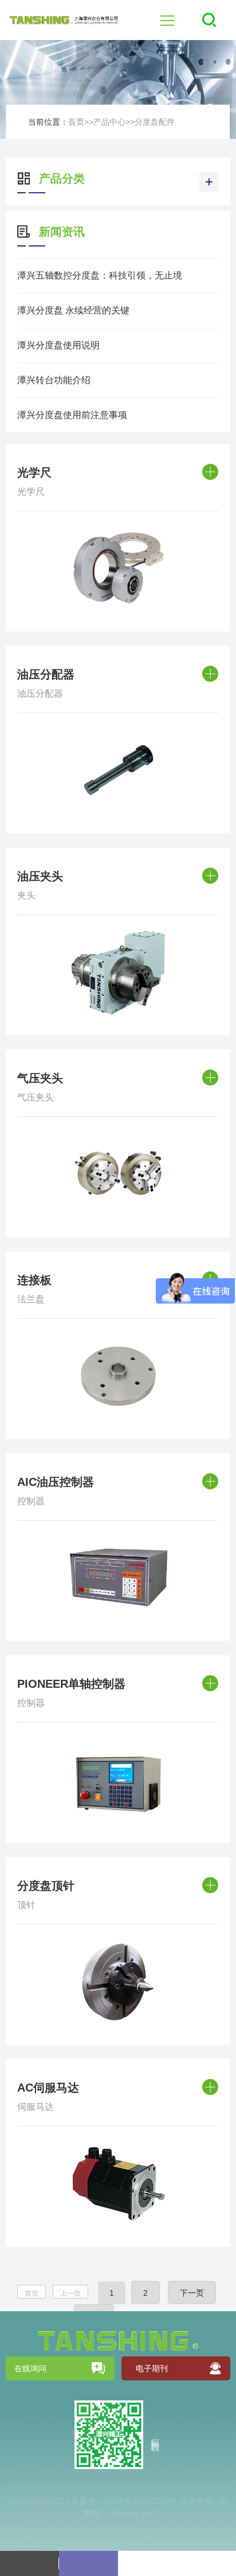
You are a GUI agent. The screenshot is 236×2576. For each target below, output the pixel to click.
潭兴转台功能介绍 (54, 380)
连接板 (34, 1280)
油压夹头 (40, 876)
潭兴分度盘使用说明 (58, 345)
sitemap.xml (132, 2513)
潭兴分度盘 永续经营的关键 (73, 310)
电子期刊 (152, 2368)
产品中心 (109, 122)
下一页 (192, 2293)
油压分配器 (46, 674)
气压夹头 (40, 1078)
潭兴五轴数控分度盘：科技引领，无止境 (100, 275)
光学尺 (34, 472)
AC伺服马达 (48, 2088)
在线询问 (30, 2368)
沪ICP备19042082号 (141, 2501)
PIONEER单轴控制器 (71, 1684)
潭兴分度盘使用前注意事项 (72, 415)
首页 (76, 122)
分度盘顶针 (46, 1886)
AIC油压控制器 (56, 1482)
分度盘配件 (155, 122)
